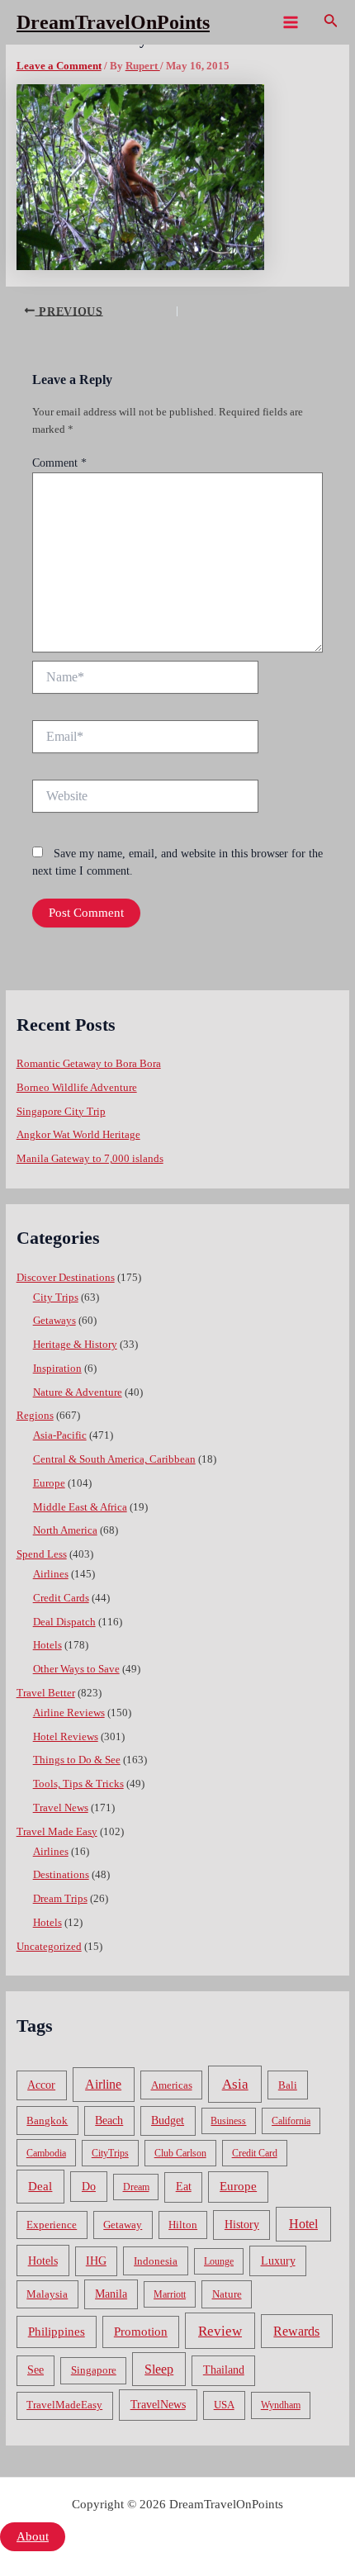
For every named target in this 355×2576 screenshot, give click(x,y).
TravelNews (158, 2404)
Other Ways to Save (76, 1669)
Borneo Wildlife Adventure (77, 1088)
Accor (41, 2085)
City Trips (56, 1297)
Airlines (51, 1574)
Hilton (183, 2225)
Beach (109, 2121)
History (242, 2225)
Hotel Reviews (66, 1737)
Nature (227, 2294)
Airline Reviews (69, 1713)
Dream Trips (60, 1899)
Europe (49, 1483)
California (291, 2121)
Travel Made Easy (57, 1832)
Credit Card (255, 2153)
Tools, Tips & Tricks (78, 1784)
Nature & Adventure (78, 1392)
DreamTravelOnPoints (113, 22)
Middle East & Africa (80, 1507)
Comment (59, 463)
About (33, 2536)
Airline (103, 2084)
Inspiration (57, 1369)
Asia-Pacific (60, 1435)
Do (89, 2186)
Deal (40, 2186)
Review (220, 2331)
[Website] (145, 799)
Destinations (61, 1875)
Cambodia (46, 2153)
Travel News (61, 1808)
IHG (96, 2261)
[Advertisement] (177, 230)
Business (228, 2121)
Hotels (47, 1645)
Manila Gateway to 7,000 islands (90, 1159)
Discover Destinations (66, 1278)
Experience (52, 2225)
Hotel (303, 2224)
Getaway (123, 2225)
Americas (172, 2085)
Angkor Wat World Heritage (78, 1135)
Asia (235, 2084)
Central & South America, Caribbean (114, 1459)
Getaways (54, 1321)
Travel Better (46, 1693)
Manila (111, 2294)
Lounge (219, 2261)
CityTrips (110, 2153)
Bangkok (47, 2121)
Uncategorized (49, 1947)
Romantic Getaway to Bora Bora (89, 1064)
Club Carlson (180, 2153)
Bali (288, 2085)
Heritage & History (75, 1345)
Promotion (141, 2332)
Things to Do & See (77, 1760)
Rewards (296, 2331)
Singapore (94, 2370)
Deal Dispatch (64, 1622)
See (35, 2370)
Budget (168, 2121)
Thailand (224, 2370)
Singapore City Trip (61, 1112)
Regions (35, 1416)
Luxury (278, 2261)
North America (65, 1530)
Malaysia (47, 2294)
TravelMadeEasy (64, 2405)
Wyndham (281, 2405)
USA (224, 2405)
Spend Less (42, 1554)
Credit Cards (61, 1598)
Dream (136, 2187)
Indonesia (156, 2261)
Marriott (170, 2294)
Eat (184, 2187)
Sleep (159, 2369)
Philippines (57, 2332)
